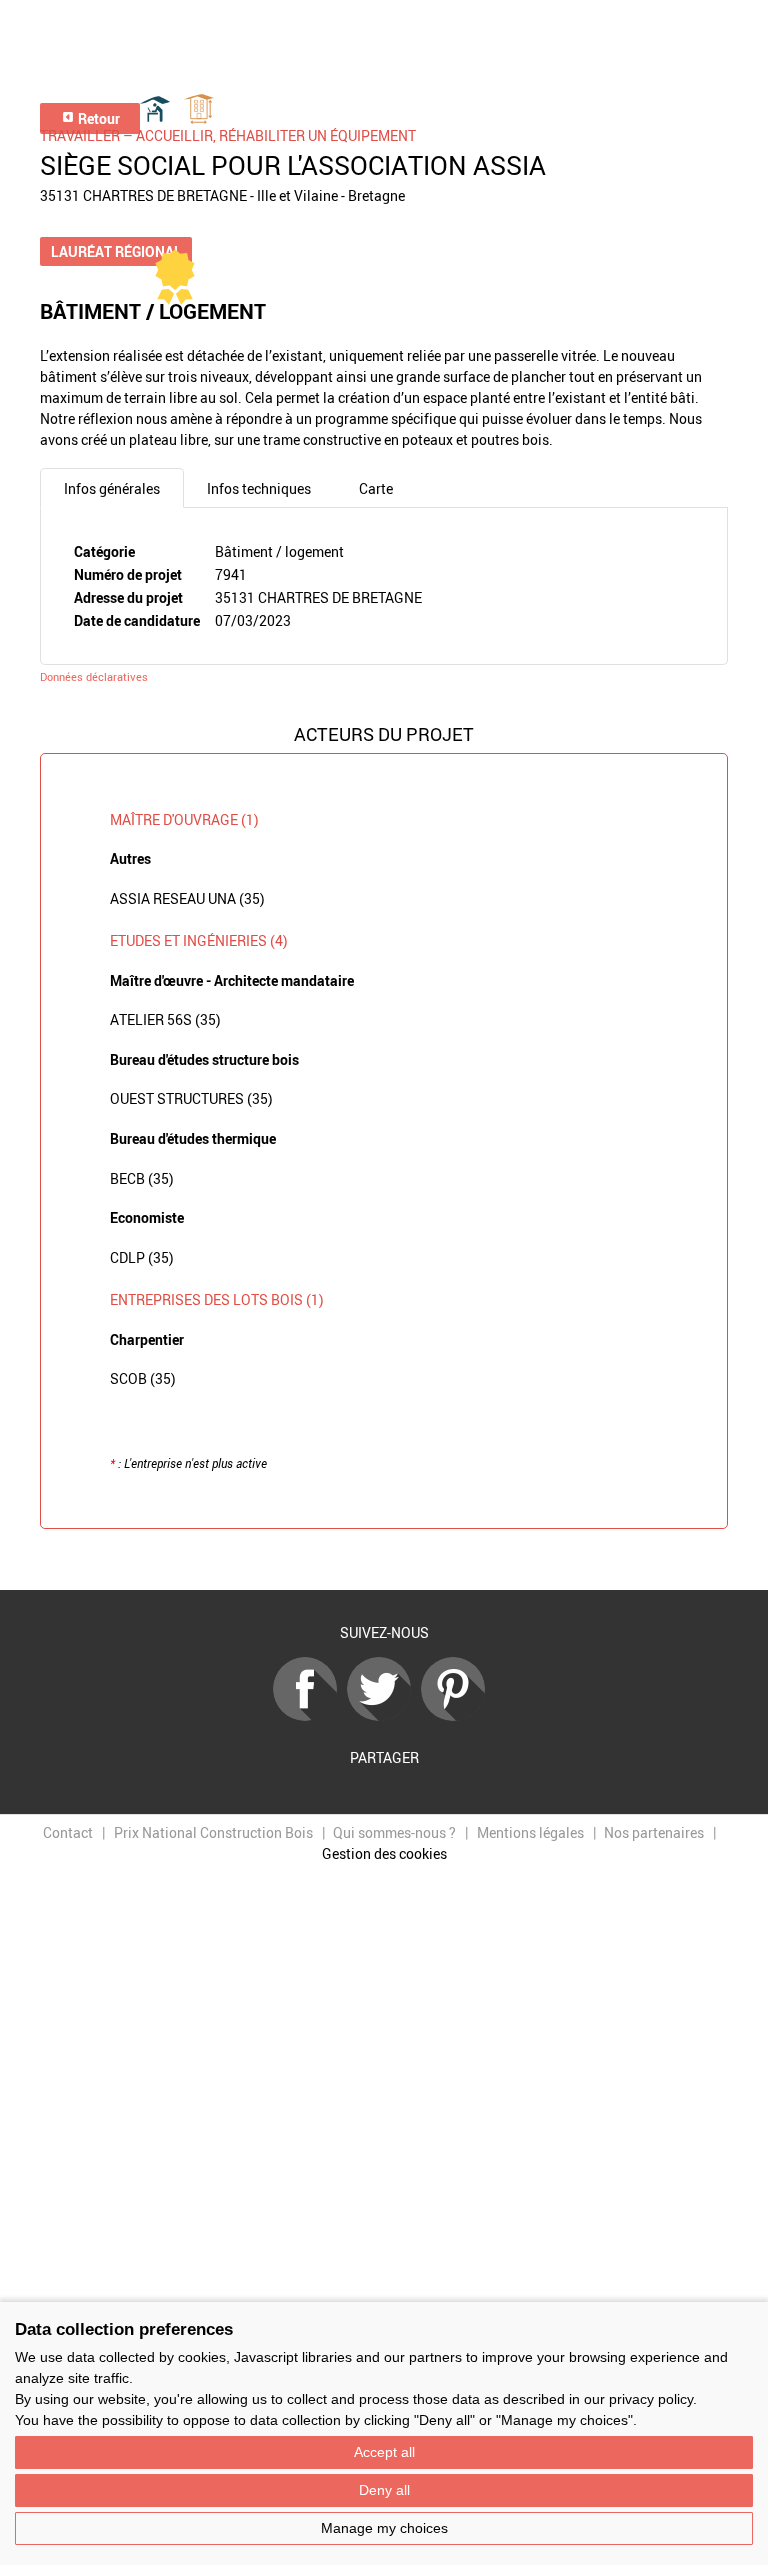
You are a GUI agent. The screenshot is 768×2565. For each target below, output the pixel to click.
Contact (68, 1832)
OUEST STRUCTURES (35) (191, 1098)
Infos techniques (259, 488)
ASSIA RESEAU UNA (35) (187, 898)
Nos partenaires (654, 1832)
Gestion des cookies (384, 1853)
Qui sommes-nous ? (394, 1832)
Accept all (384, 2452)
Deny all (384, 2490)
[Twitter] (384, 1715)
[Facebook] (310, 1715)
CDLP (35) (142, 1257)
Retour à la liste (384, 1559)
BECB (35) (142, 1178)
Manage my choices (384, 2528)
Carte (376, 488)
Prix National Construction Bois (213, 1832)
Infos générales (112, 488)
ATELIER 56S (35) (165, 1019)
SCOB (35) (143, 1378)
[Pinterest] (458, 1715)
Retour (97, 118)
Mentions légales (530, 1832)
